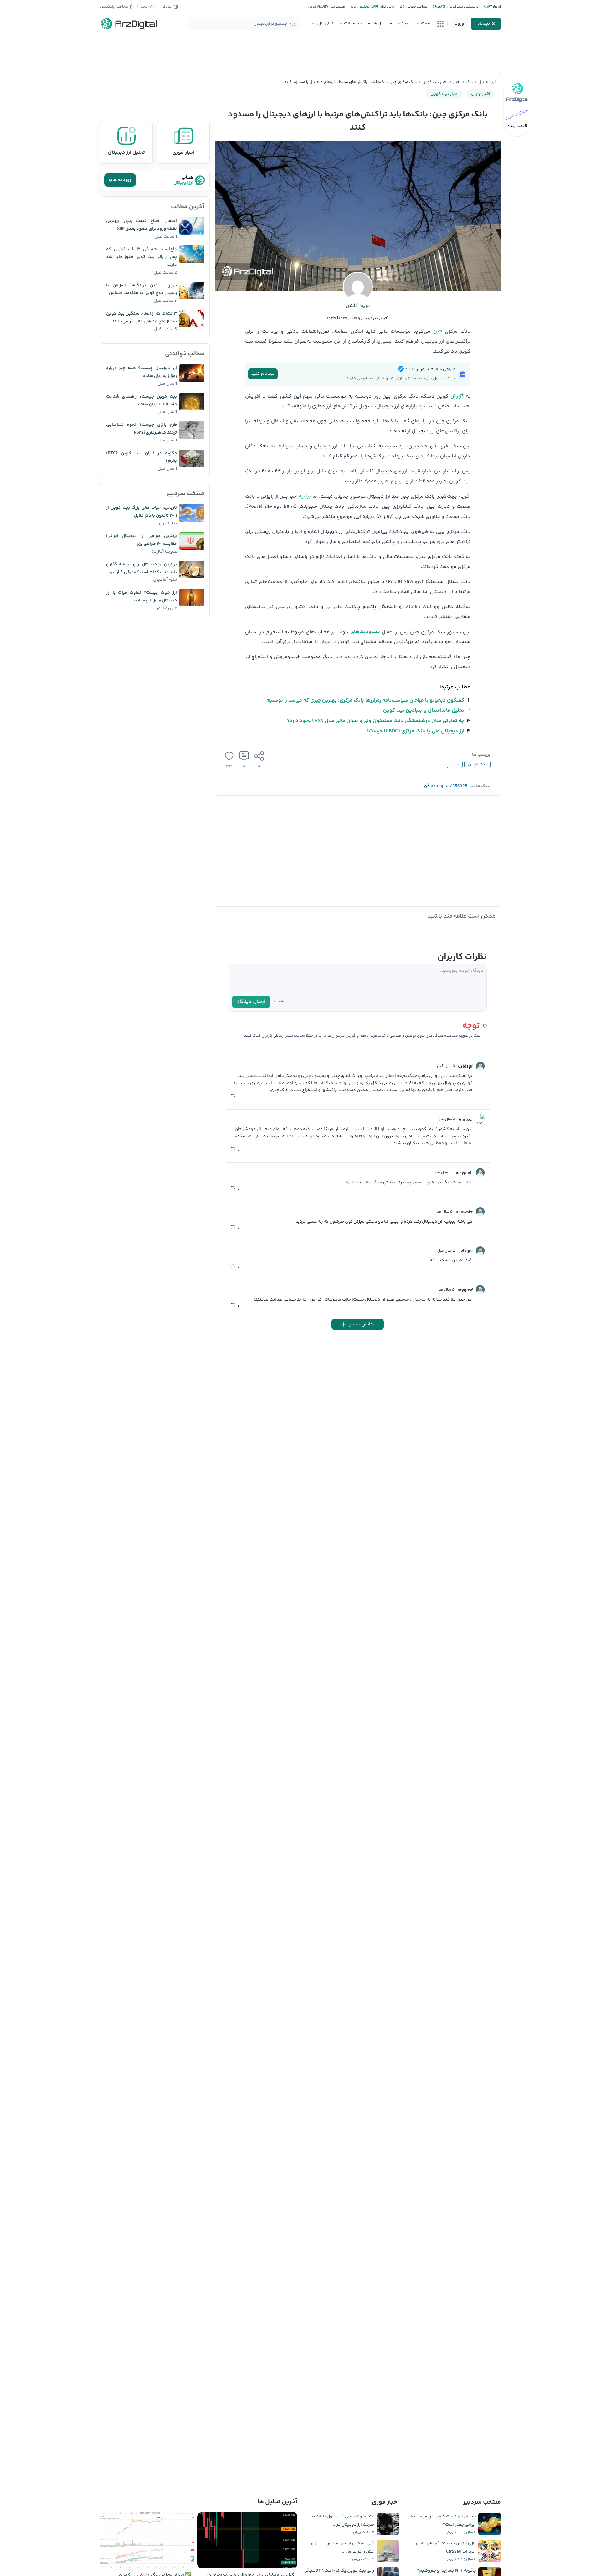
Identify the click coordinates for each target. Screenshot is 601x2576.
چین (438, 331)
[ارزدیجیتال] (129, 24)
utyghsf (465, 1290)
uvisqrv (465, 1251)
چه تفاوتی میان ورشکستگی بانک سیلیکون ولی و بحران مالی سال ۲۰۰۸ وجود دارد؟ (376, 721)
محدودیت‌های (365, 632)
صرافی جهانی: (416, 7)
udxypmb (464, 1173)
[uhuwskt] (480, 1212)
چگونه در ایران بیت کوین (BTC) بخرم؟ (141, 457)
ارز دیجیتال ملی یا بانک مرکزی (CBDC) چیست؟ (415, 731)
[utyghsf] (480, 1290)
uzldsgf (465, 1067)
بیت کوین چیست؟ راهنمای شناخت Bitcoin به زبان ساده (141, 401)
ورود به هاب (120, 180)
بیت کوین (477, 765)
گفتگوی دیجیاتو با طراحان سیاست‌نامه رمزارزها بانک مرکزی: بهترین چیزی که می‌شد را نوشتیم (365, 701)
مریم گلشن (358, 306)
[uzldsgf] (480, 1066)
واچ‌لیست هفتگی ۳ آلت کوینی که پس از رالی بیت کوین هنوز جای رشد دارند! (141, 257)
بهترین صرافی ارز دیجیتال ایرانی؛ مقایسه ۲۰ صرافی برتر (141, 540)
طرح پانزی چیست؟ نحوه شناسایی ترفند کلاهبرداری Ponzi (141, 429)
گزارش (457, 396)
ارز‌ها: (496, 7)
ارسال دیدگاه (251, 1002)
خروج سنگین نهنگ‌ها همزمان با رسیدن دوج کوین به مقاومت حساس (141, 289)
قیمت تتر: (337, 7)
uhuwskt (464, 1212)
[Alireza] (480, 1119)
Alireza (466, 1120)
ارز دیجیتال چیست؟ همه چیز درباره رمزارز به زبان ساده (141, 372)
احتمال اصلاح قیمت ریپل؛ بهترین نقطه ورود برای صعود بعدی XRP (141, 225)
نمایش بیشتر (362, 1324)
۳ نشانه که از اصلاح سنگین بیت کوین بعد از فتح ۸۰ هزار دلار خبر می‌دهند (141, 318)
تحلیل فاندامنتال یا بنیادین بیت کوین (424, 711)
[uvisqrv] (480, 1251)
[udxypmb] (480, 1172)
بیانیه (305, 496)
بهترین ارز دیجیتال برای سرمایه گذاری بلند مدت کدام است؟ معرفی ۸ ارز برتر (141, 568)
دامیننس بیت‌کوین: (462, 7)
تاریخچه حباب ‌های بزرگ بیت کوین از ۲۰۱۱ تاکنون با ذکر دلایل (141, 512)
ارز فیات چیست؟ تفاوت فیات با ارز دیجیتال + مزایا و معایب (141, 597)
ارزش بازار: (387, 7)
